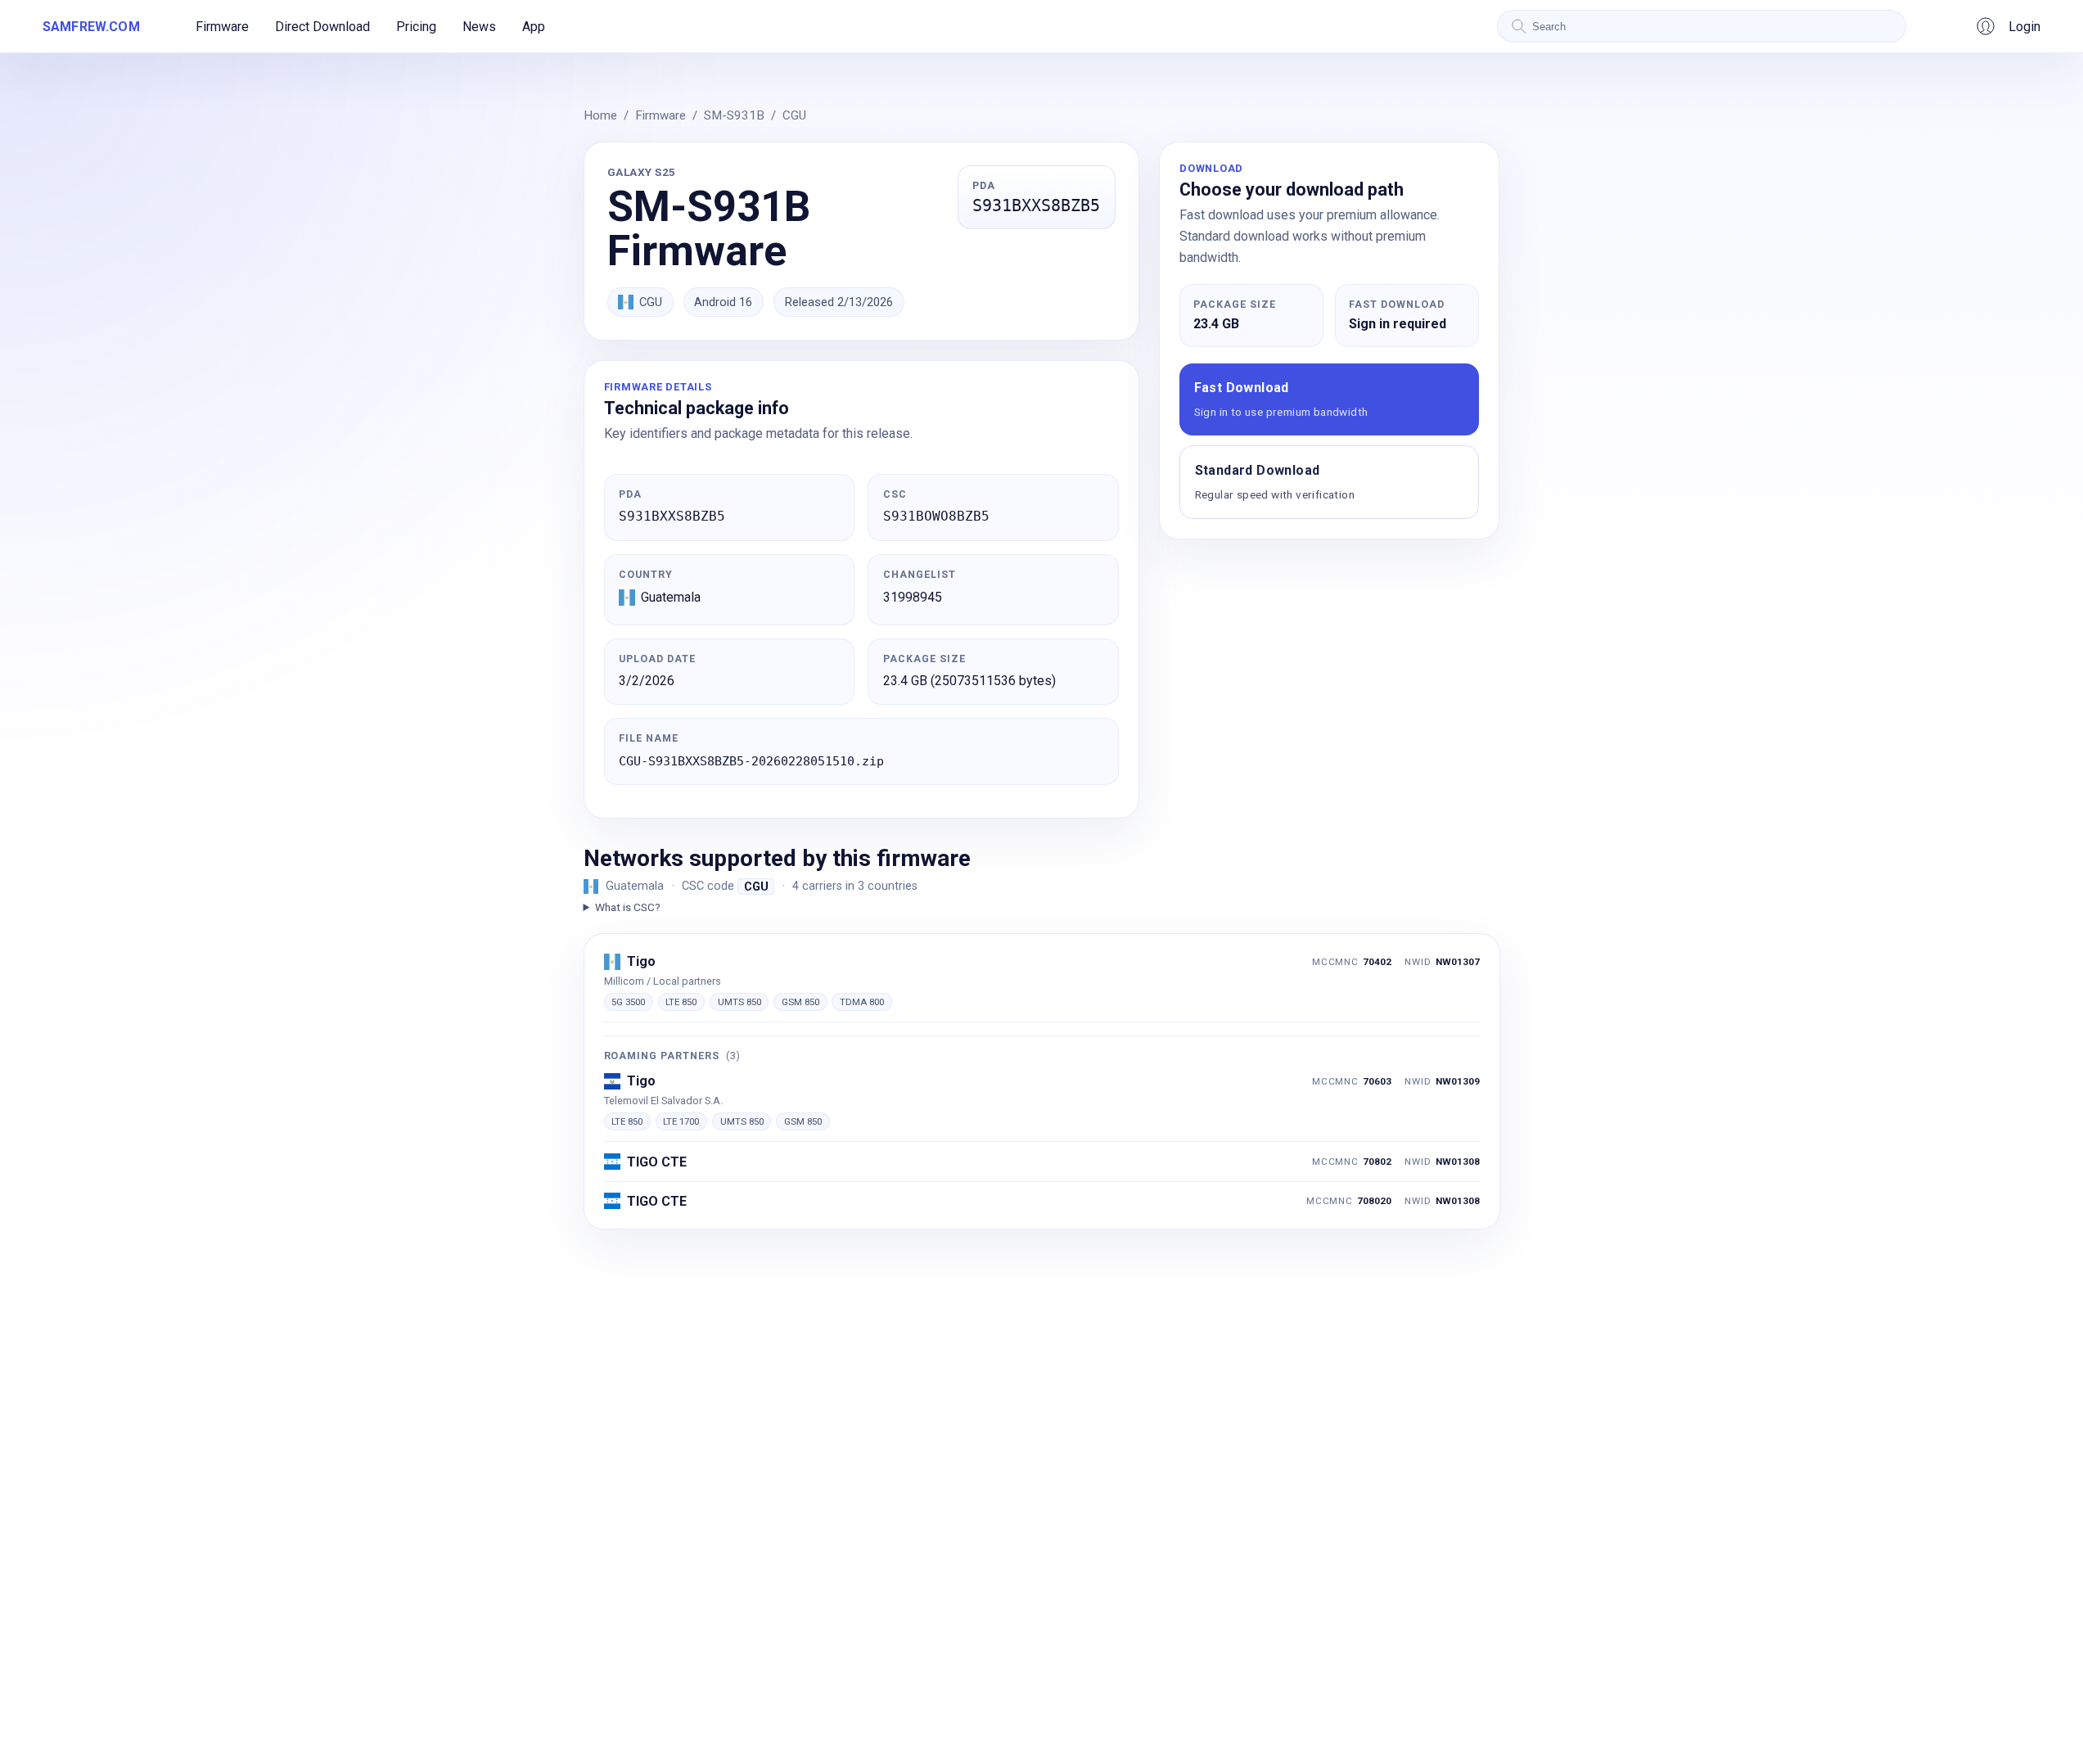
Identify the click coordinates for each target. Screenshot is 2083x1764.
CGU (794, 115)
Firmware (222, 27)
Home (600, 115)
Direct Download (322, 27)
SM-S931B (734, 115)
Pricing (416, 27)
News (479, 27)
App (534, 27)
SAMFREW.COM (91, 27)
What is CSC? (628, 907)
